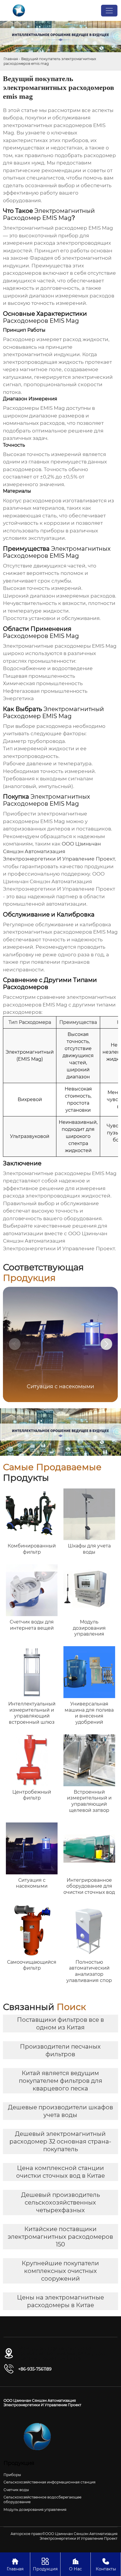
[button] (106, 1344)
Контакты (106, 2565)
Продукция (45, 2565)
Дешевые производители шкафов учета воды (60, 2111)
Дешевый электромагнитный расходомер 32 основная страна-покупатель (60, 2141)
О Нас (75, 2565)
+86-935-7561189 (35, 2369)
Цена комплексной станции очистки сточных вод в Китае (60, 2172)
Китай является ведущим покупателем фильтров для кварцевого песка (60, 2081)
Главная (11, 59)
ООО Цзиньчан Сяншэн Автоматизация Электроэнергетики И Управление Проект (59, 851)
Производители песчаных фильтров (60, 2050)
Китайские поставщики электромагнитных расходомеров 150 (60, 2237)
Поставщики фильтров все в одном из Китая (60, 2024)
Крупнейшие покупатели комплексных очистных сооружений (60, 2271)
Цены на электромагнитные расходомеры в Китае (60, 2301)
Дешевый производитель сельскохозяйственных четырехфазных (60, 2202)
